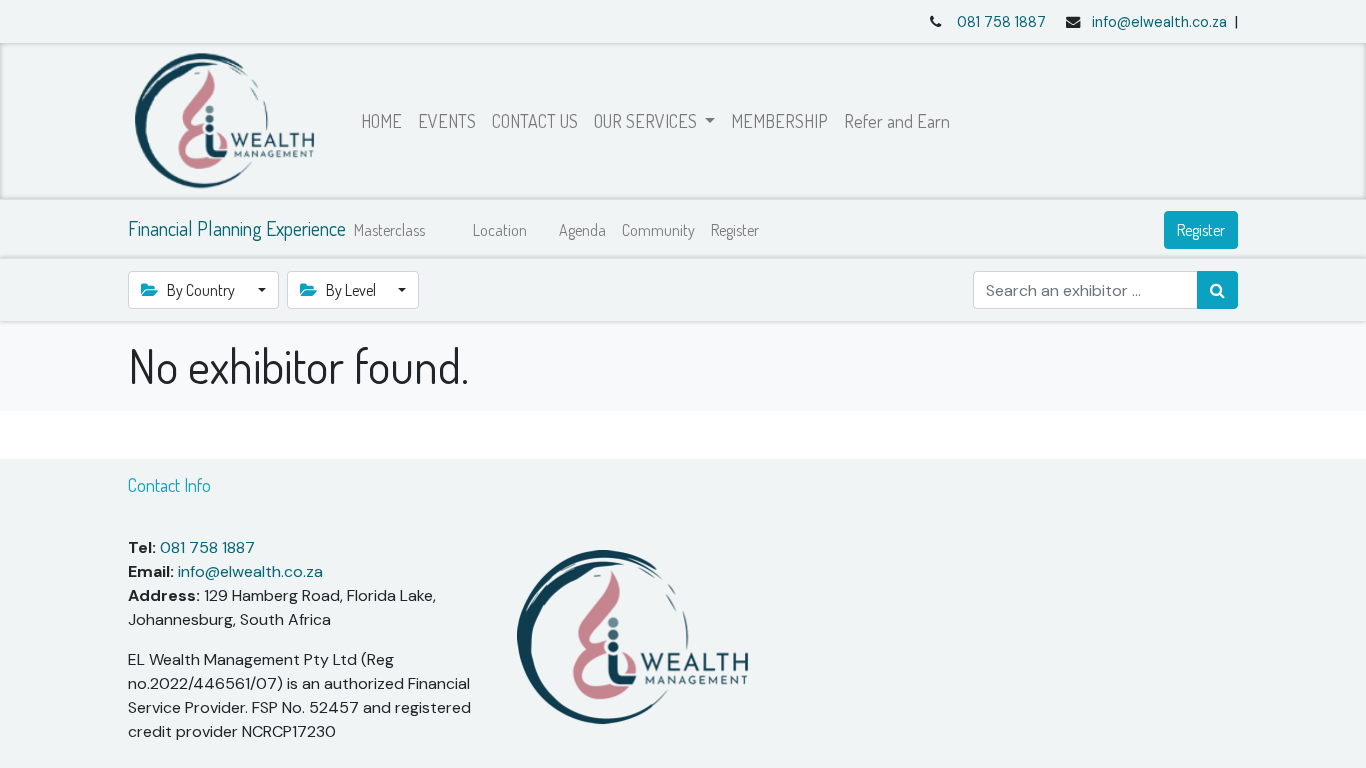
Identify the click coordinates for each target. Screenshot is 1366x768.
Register (1201, 230)
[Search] (1217, 290)
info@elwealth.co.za (1159, 22)
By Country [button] (201, 290)
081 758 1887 (1001, 22)
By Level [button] (351, 290)
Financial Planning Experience (237, 228)
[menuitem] (381, 121)
